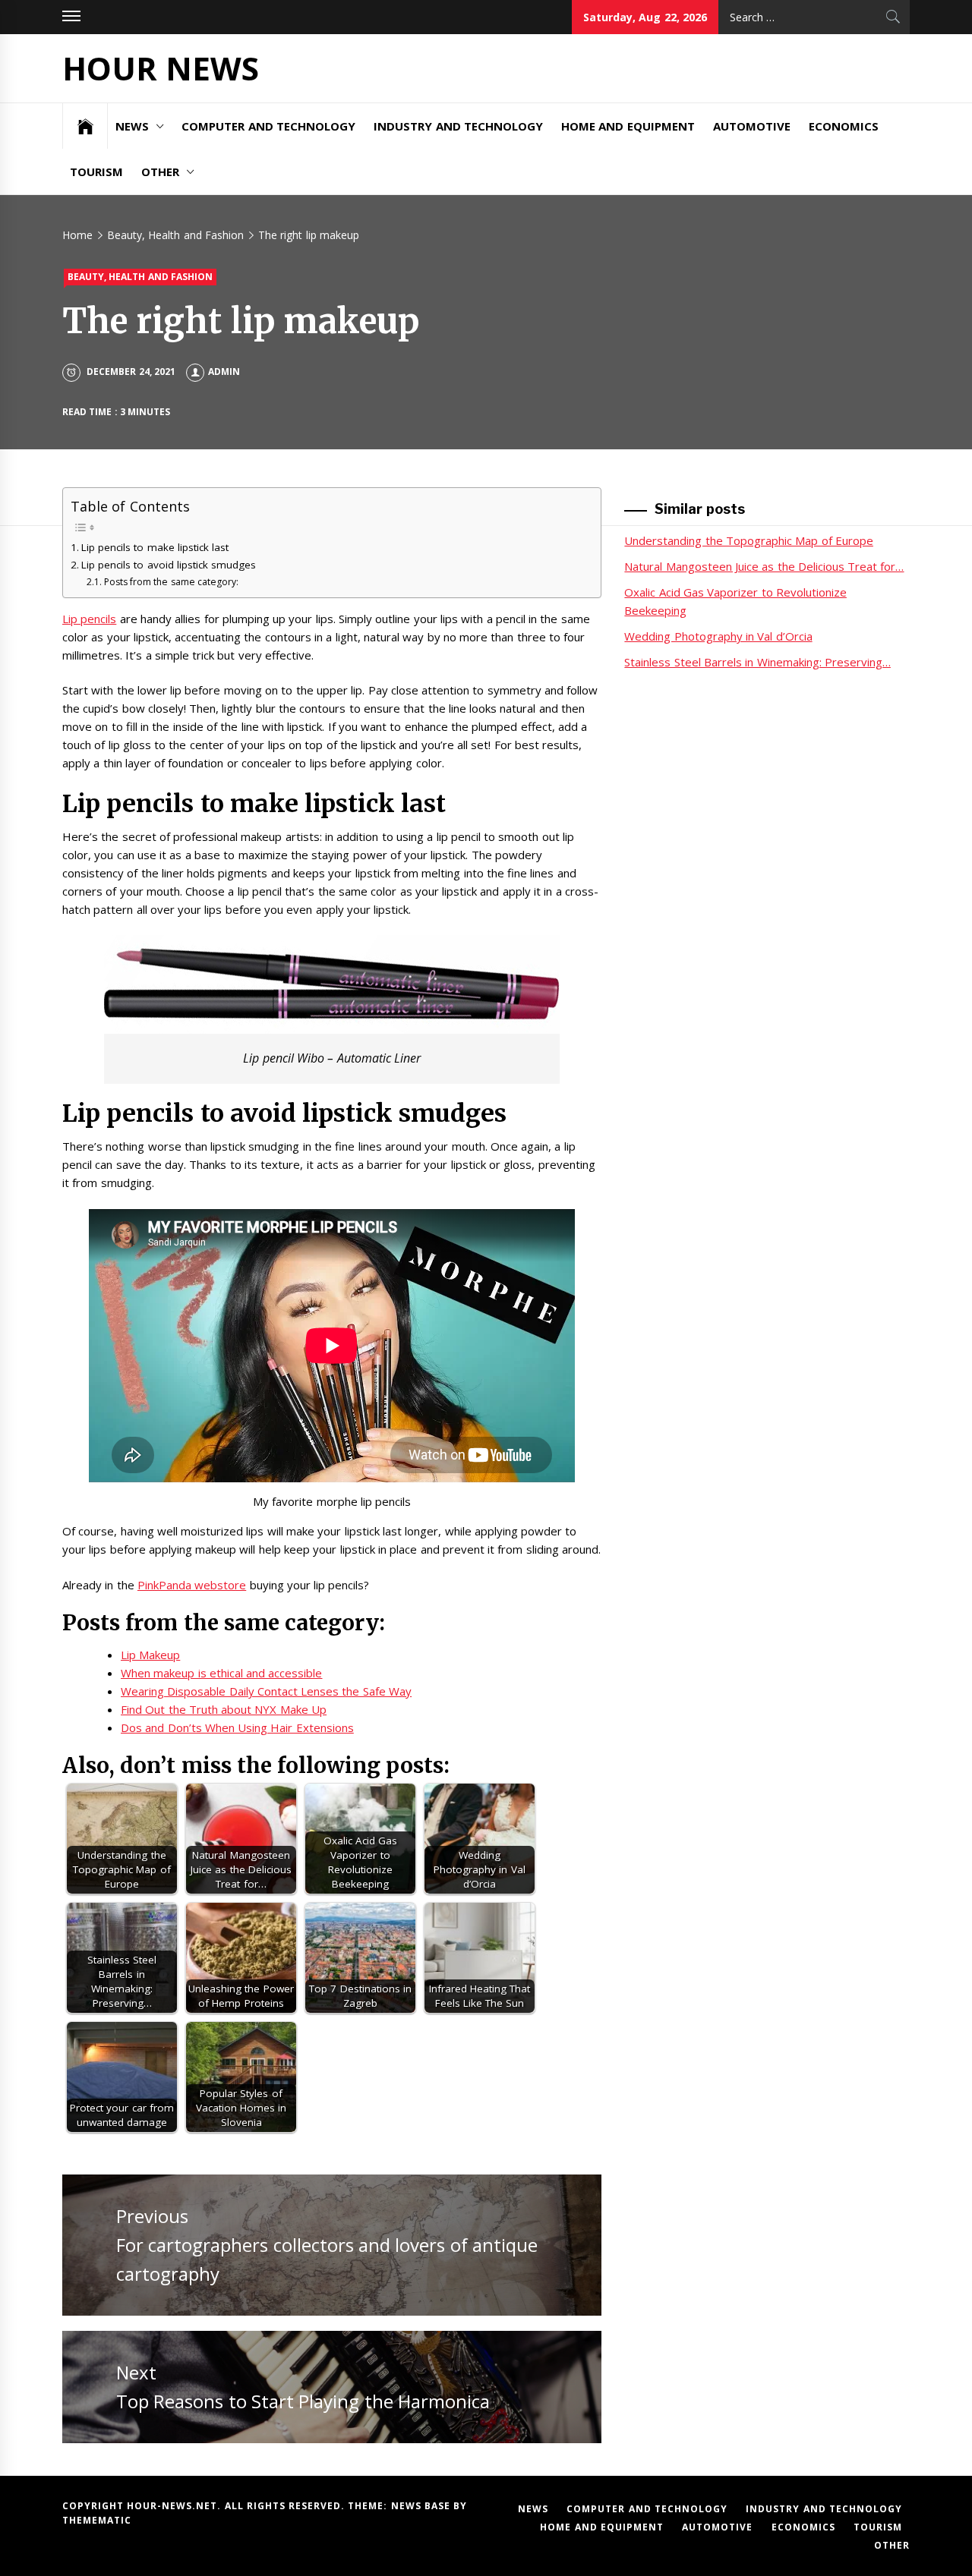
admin (224, 372)
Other (160, 172)
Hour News (161, 68)
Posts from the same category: (171, 582)
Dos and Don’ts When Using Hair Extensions (237, 1727)
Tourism (96, 172)
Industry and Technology (458, 126)
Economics (844, 126)
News (132, 126)
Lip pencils (89, 619)
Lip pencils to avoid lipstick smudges (169, 565)
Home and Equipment (628, 126)
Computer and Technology (268, 126)
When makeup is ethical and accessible (222, 1673)
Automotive (752, 126)
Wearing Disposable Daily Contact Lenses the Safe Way (266, 1691)
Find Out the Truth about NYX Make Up (224, 1709)
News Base (423, 2506)
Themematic (97, 2520)
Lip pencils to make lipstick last (155, 547)
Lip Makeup (150, 1655)
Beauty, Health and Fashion (140, 277)
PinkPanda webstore (192, 1585)
